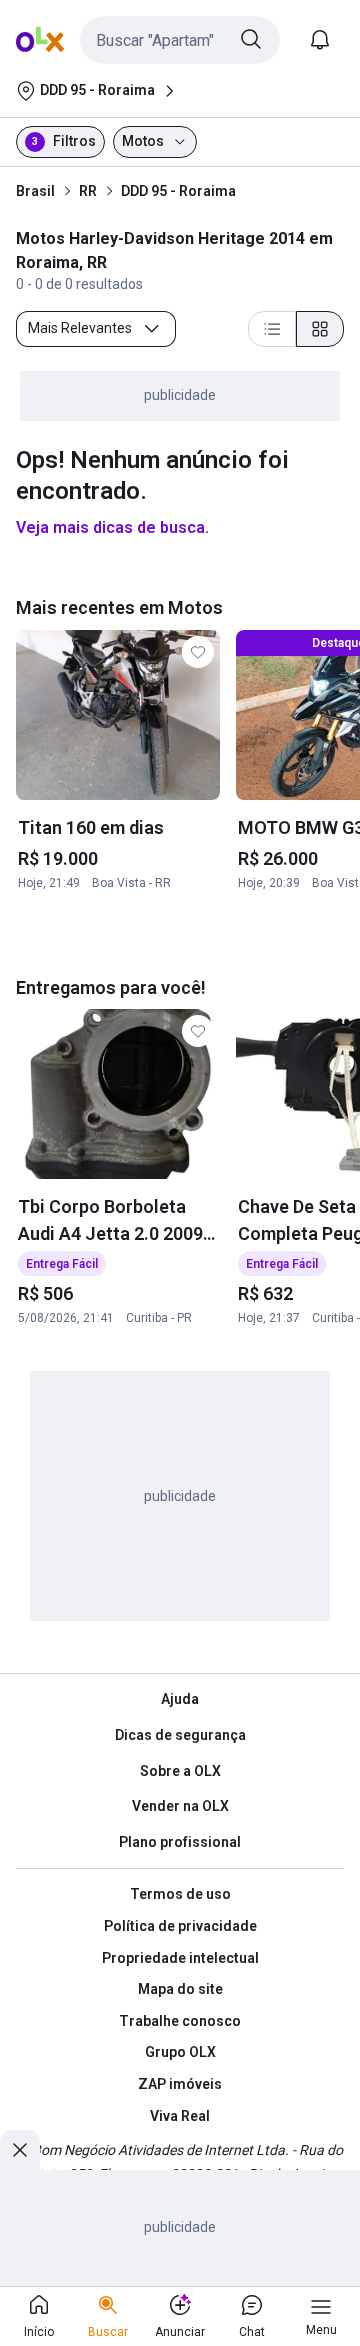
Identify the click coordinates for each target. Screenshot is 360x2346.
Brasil (35, 191)
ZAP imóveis (180, 2084)
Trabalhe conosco (180, 2021)
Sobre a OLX (180, 1771)
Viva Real (180, 2116)
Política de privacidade (180, 1926)
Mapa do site (180, 1989)
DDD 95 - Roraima (178, 191)
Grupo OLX (180, 2052)
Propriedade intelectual (180, 1958)
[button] (180, 40)
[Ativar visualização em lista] (272, 329)
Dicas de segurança (180, 1735)
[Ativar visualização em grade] (320, 329)
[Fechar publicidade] (20, 2150)
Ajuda (180, 1699)
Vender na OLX (180, 1806)
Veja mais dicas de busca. (112, 527)
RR (88, 191)
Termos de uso (180, 1894)
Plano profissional (180, 1842)
